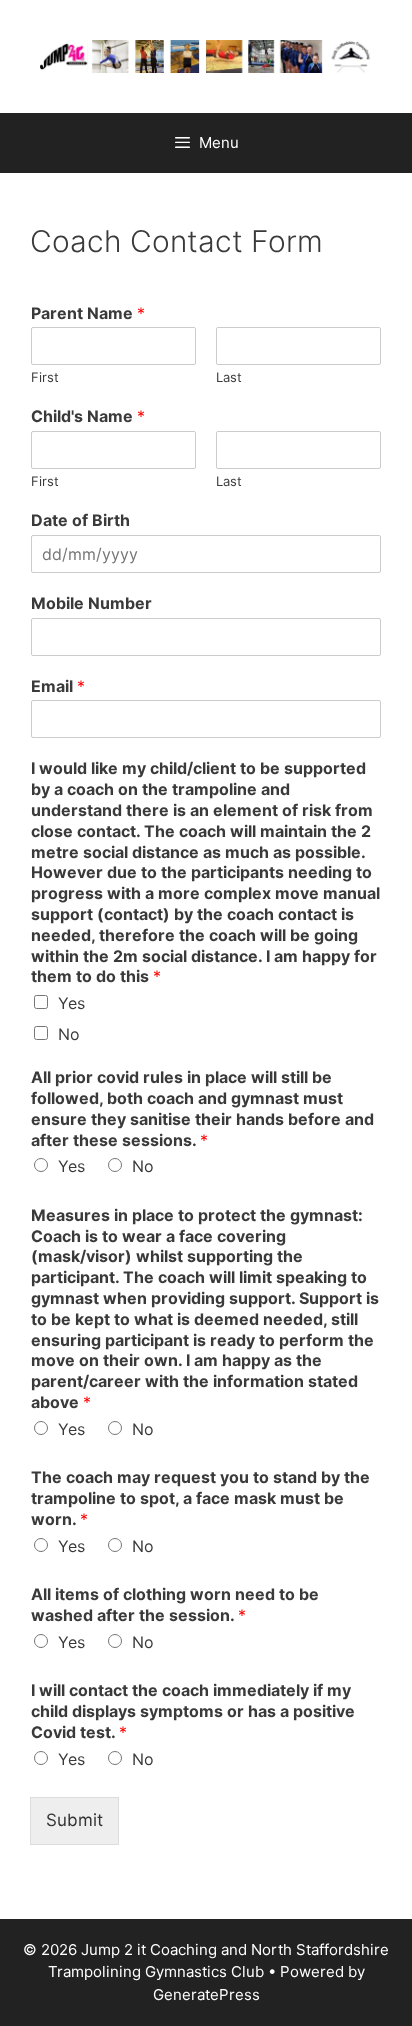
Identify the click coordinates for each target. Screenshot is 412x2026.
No (69, 1034)
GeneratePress (206, 1994)
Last (229, 377)
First (45, 377)
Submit (74, 1820)
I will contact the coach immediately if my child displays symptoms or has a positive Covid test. (193, 1711)
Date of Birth (80, 520)
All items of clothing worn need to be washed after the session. (175, 1604)
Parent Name (88, 313)
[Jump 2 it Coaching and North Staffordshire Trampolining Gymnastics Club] (206, 55)
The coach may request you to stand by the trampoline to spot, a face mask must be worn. (200, 1498)
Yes (71, 1003)
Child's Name (88, 416)
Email (58, 686)
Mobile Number (91, 603)
